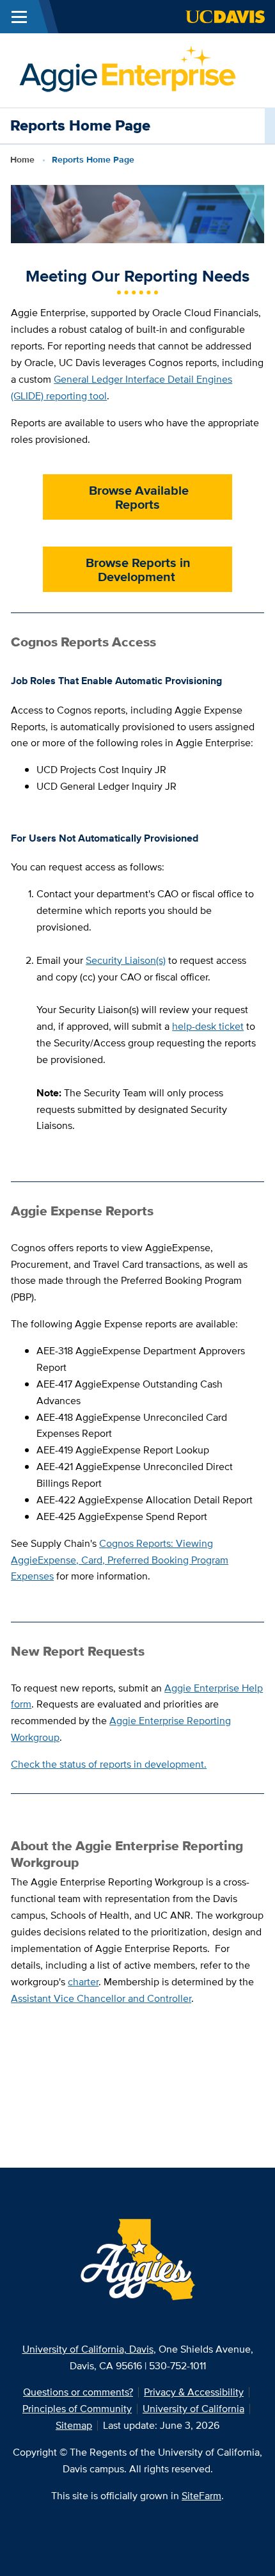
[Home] (126, 69)
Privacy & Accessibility (194, 2392)
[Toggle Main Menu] (19, 17)
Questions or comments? (78, 2392)
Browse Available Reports (137, 497)
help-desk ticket (208, 1026)
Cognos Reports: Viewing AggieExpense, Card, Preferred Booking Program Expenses (120, 1560)
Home (22, 159)
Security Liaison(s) (126, 960)
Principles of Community (77, 2409)
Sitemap (74, 2425)
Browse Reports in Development (137, 570)
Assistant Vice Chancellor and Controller (101, 1998)
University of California (193, 2409)
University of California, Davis (88, 2349)
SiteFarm (201, 2496)
